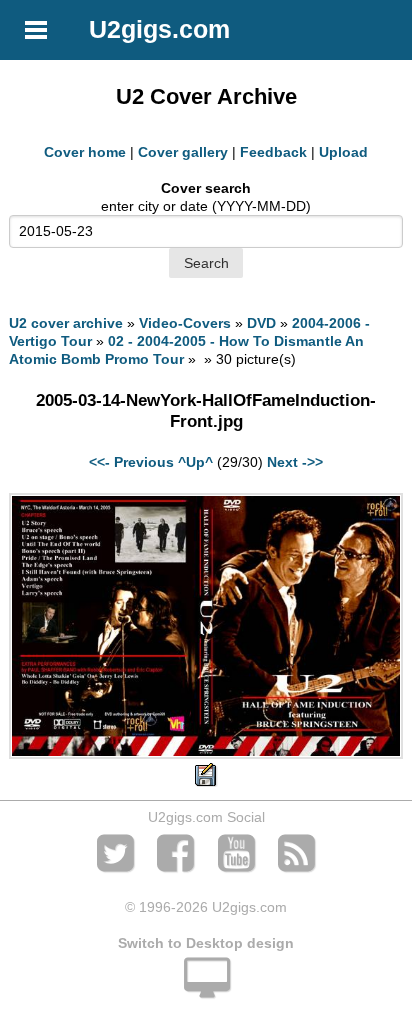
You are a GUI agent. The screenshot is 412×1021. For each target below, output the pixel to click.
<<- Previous (131, 462)
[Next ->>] (205, 754)
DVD (261, 323)
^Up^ (195, 462)
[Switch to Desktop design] (206, 989)
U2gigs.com (159, 29)
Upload (343, 152)
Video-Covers (185, 323)
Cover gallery (183, 152)
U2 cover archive (66, 323)
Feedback (273, 152)
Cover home (85, 152)
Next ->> (295, 462)
